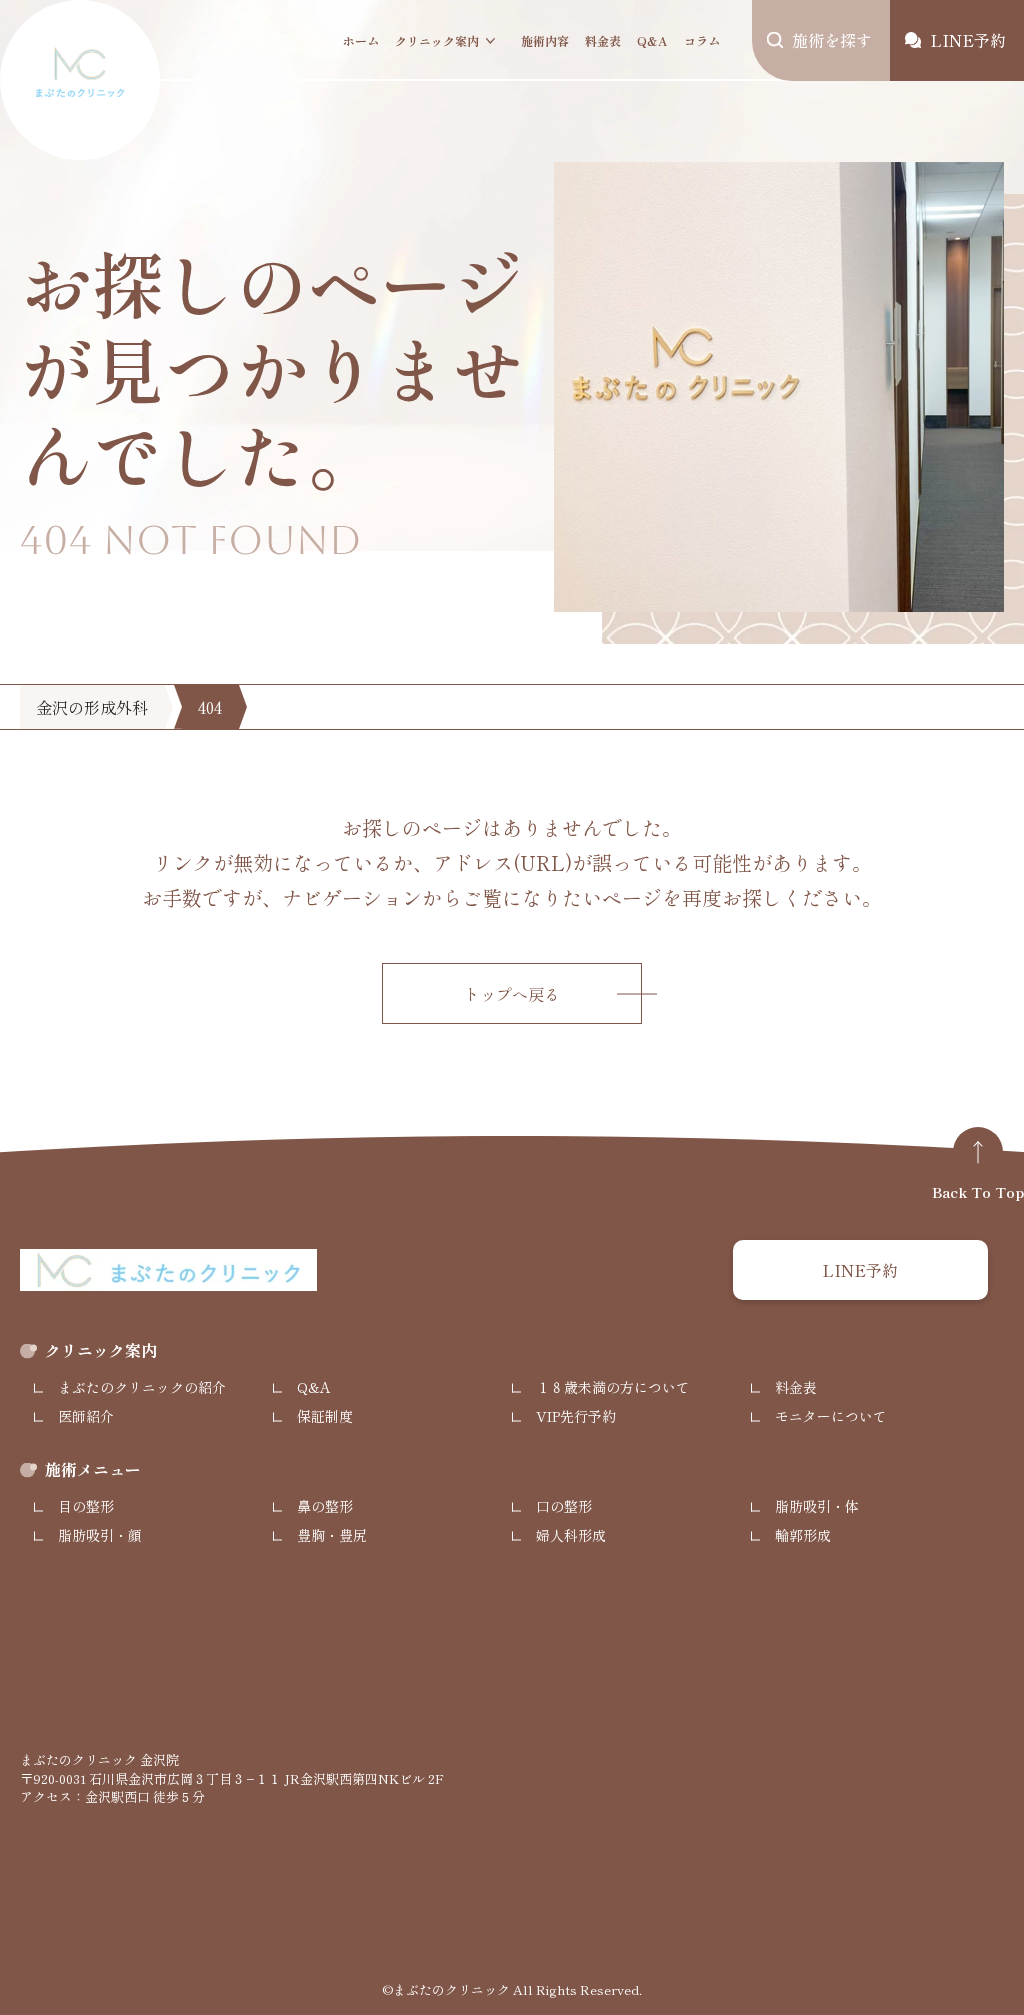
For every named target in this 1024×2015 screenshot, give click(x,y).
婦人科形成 (571, 1535)
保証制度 (325, 1416)
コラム (702, 40)
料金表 (603, 40)
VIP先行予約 (576, 1416)
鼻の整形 (325, 1506)
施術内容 (545, 40)
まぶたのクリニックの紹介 (142, 1387)
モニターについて (831, 1416)
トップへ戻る (512, 994)
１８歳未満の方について (613, 1387)
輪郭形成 (803, 1535)
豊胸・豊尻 (332, 1535)
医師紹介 (86, 1416)
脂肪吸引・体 (817, 1506)
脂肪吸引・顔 (100, 1535)
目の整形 (86, 1506)
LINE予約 (860, 1270)
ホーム (361, 40)
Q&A (652, 40)
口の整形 (564, 1506)
